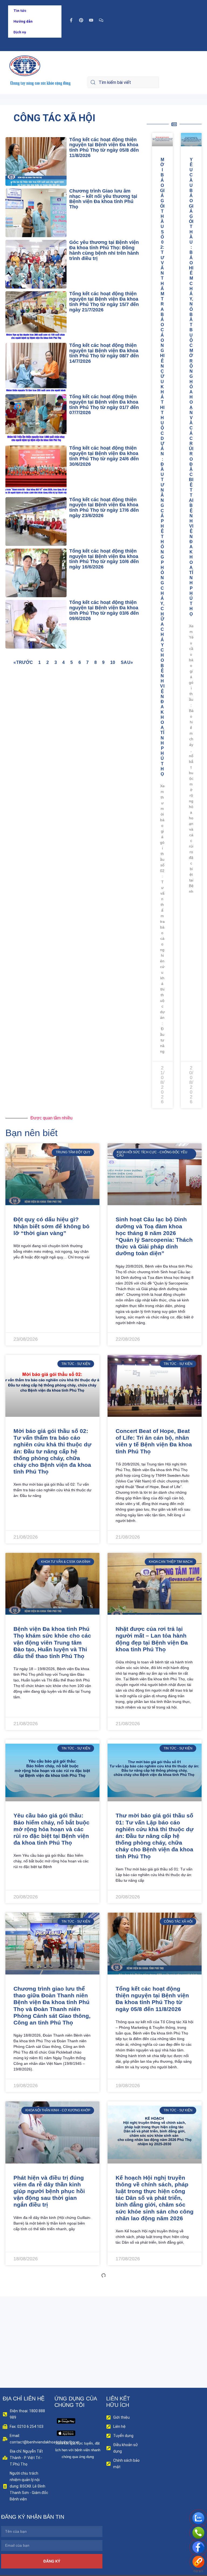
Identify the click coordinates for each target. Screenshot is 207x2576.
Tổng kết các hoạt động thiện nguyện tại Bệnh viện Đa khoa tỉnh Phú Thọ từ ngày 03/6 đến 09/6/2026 (104, 610)
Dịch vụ (20, 32)
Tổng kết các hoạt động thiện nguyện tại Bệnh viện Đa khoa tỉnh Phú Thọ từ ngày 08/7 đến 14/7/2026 (104, 353)
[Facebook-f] (71, 20)
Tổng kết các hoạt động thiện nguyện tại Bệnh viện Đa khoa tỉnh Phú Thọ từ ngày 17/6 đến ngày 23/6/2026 (104, 508)
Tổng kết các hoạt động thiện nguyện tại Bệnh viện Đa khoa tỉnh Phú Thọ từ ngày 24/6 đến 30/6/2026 (104, 456)
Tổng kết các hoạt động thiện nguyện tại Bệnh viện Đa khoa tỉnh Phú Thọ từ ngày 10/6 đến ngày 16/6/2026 (104, 559)
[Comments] (101, 20)
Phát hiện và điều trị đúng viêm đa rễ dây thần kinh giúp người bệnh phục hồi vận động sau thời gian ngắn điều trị (49, 2191)
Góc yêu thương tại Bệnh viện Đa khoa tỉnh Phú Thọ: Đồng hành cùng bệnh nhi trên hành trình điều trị (104, 250)
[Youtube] (91, 20)
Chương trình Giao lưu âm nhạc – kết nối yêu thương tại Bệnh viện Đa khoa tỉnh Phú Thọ (103, 199)
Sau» (127, 662)
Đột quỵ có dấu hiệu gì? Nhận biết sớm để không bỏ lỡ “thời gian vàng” (51, 1226)
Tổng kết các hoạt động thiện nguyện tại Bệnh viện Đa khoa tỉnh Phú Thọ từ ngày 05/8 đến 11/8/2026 (104, 147)
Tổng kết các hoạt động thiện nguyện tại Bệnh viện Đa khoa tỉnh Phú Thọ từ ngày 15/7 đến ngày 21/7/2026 (104, 302)
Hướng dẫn (23, 21)
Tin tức (20, 11)
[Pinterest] (81, 20)
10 (113, 662)
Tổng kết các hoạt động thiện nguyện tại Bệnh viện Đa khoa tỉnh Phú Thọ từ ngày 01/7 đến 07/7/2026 (104, 405)
